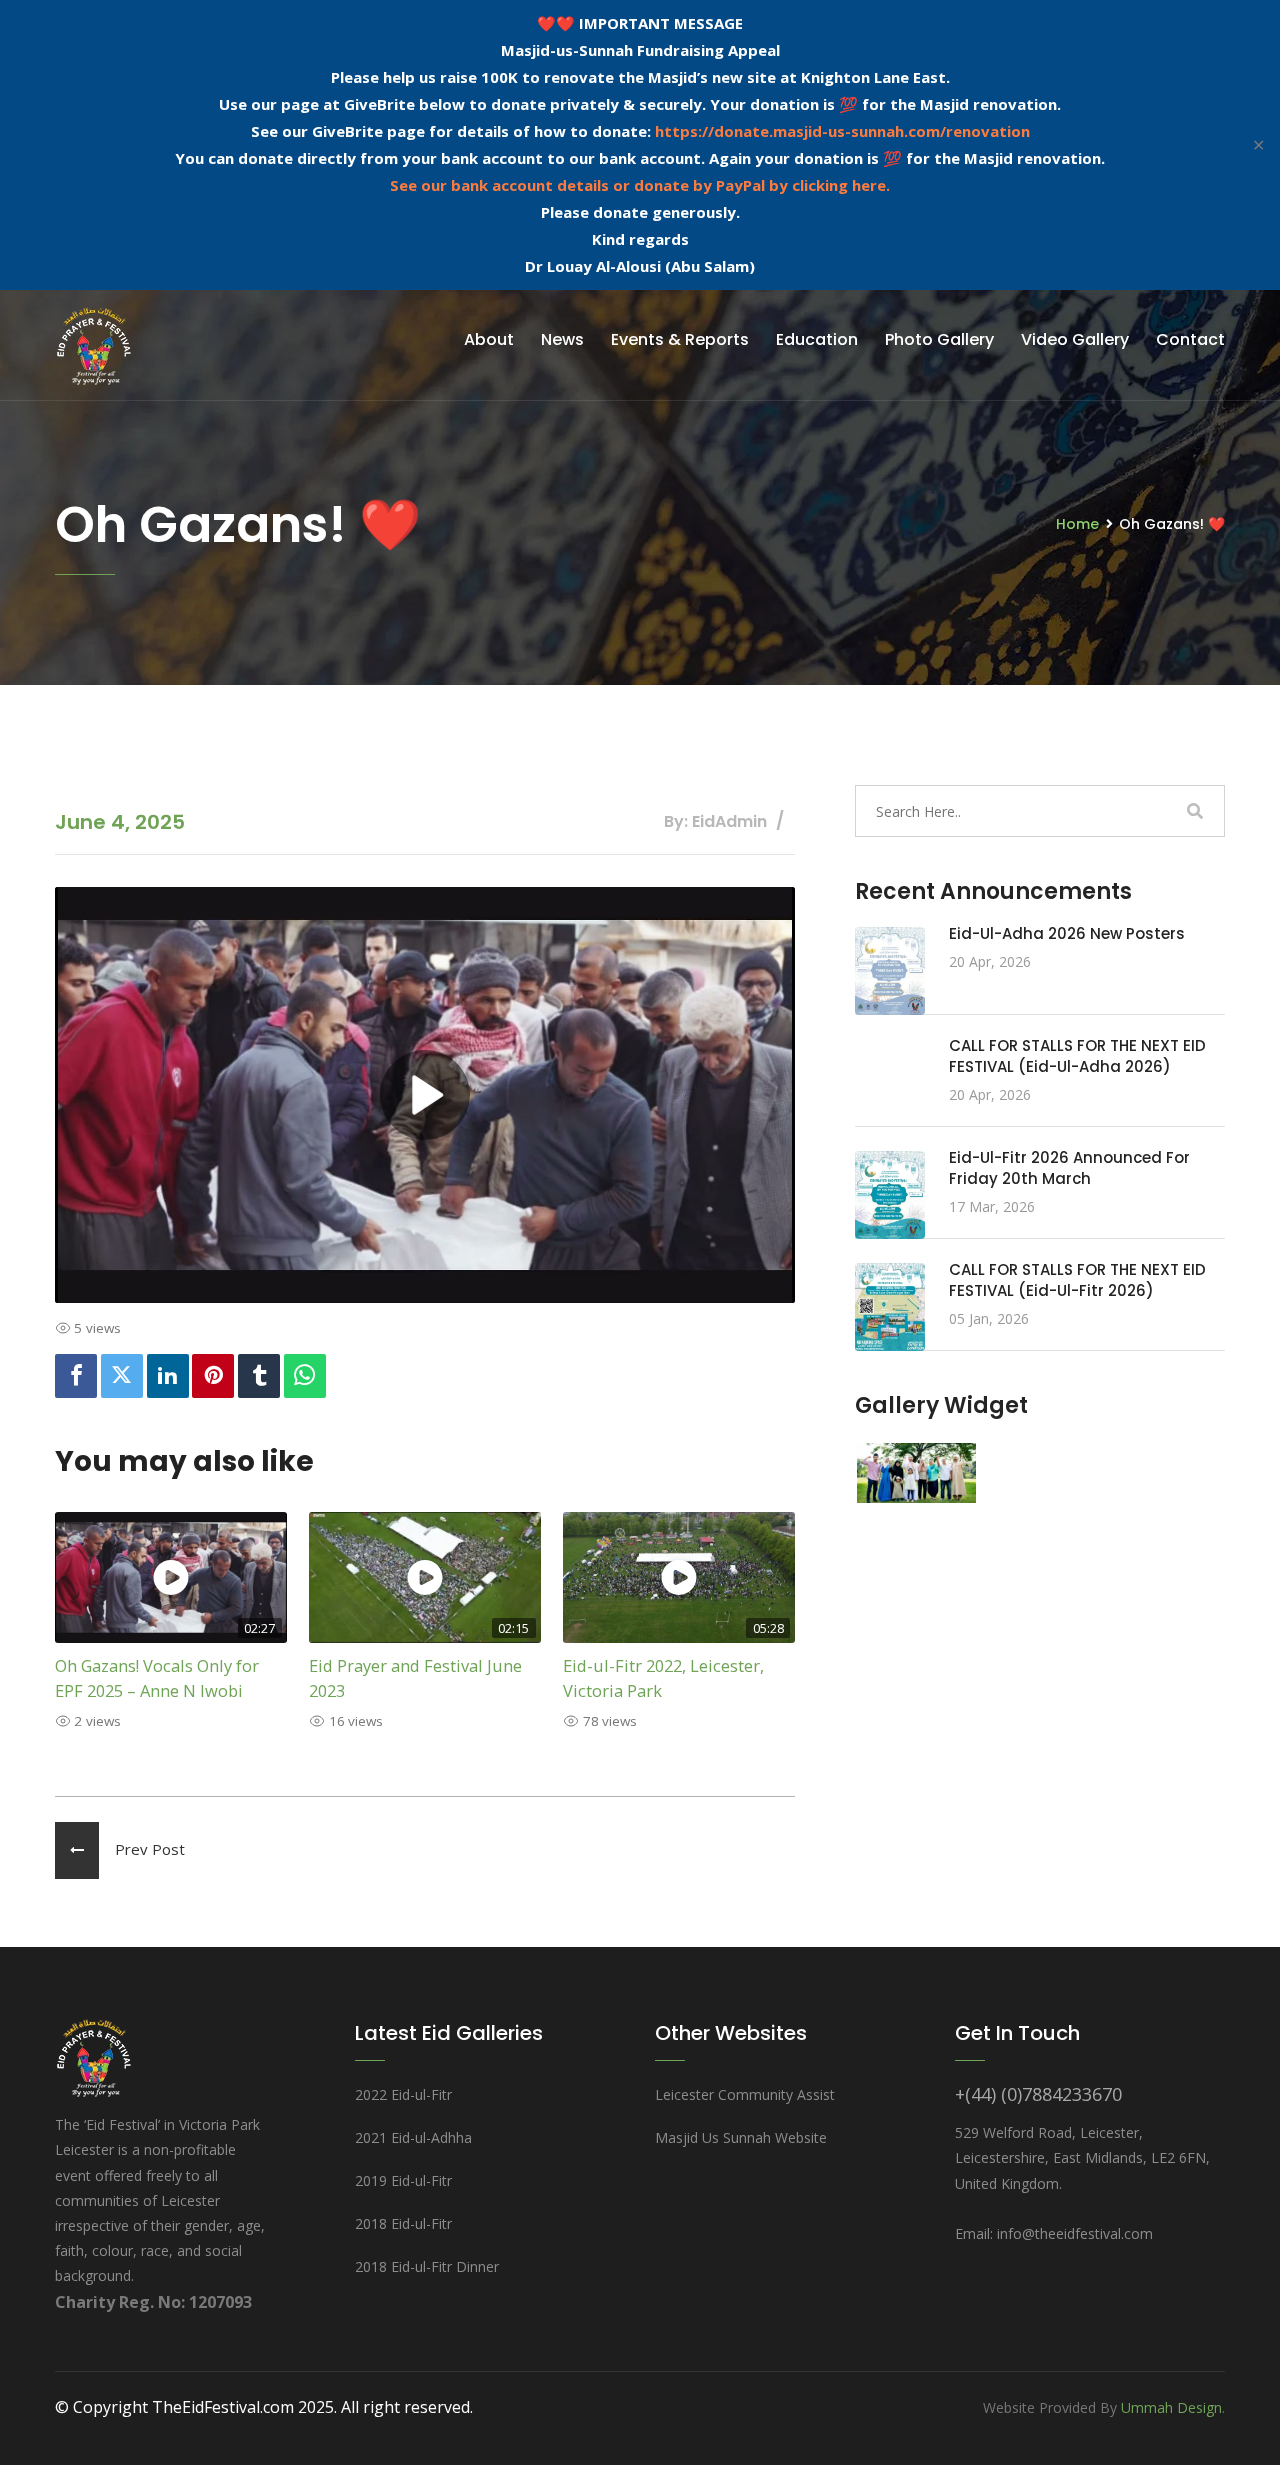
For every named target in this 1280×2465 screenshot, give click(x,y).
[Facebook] (76, 1376)
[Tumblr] (259, 1376)
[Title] (916, 1471)
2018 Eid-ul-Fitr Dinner (427, 2266)
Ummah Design (1171, 2407)
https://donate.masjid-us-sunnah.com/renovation (842, 131)
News (562, 339)
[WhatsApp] (305, 1376)
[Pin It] (213, 1376)
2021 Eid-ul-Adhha (413, 2137)
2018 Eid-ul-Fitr (403, 2223)
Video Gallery (1075, 339)
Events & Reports (680, 339)
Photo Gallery (939, 339)
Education (817, 339)
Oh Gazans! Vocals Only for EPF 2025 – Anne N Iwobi (157, 1678)
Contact (1190, 339)
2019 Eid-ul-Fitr (403, 2180)
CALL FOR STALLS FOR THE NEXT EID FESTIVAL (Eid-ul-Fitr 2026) (1077, 1280)
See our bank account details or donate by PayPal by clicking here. (640, 185)
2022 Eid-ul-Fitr (403, 2094)
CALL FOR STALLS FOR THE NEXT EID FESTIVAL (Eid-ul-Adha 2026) (1077, 1056)
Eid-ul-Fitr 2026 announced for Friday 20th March (1069, 1168)
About (489, 339)
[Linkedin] (168, 1376)
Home (1077, 524)
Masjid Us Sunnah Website (741, 2137)
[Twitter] (122, 1376)
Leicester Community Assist (745, 2094)
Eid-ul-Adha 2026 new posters (1067, 933)
